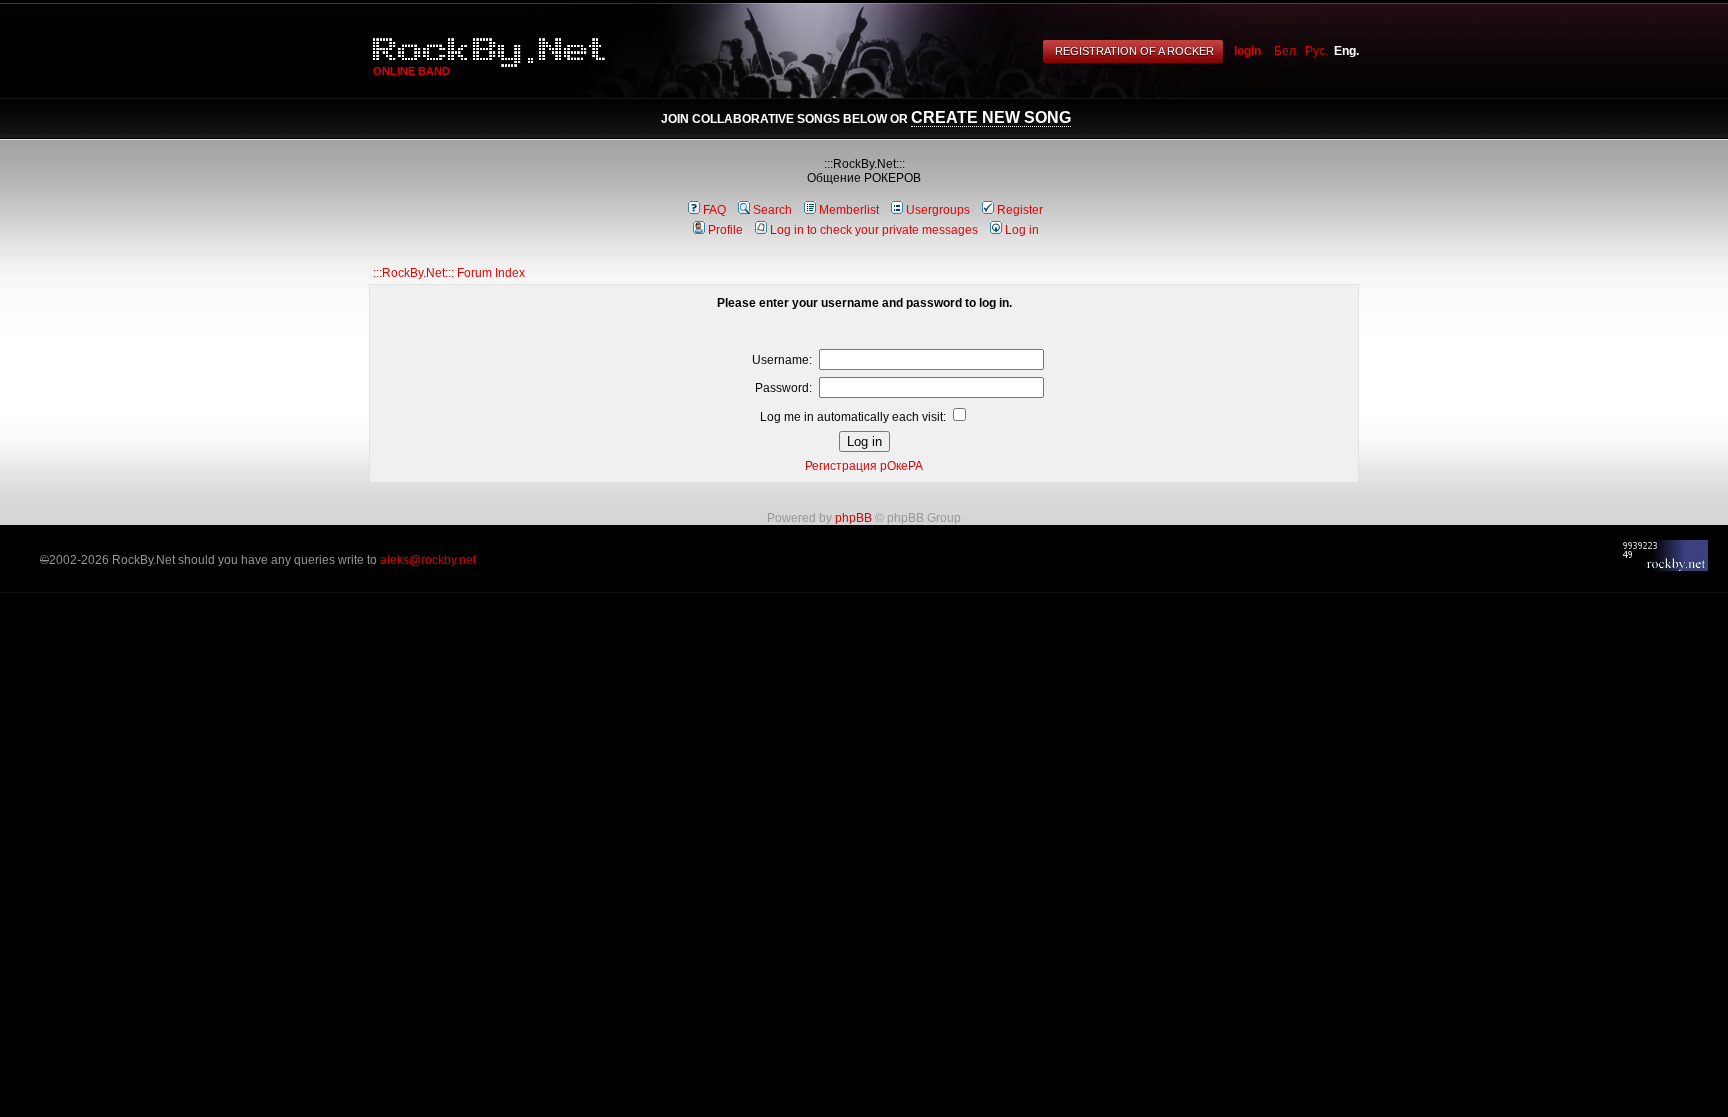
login (1247, 51)
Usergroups (938, 210)
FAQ (714, 210)
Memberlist (849, 210)
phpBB (853, 518)
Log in (1022, 230)
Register (1020, 210)
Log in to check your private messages (874, 230)
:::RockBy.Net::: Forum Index (449, 273)
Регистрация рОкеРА (864, 466)
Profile (725, 230)
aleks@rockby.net (428, 560)
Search (772, 210)
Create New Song (991, 117)
